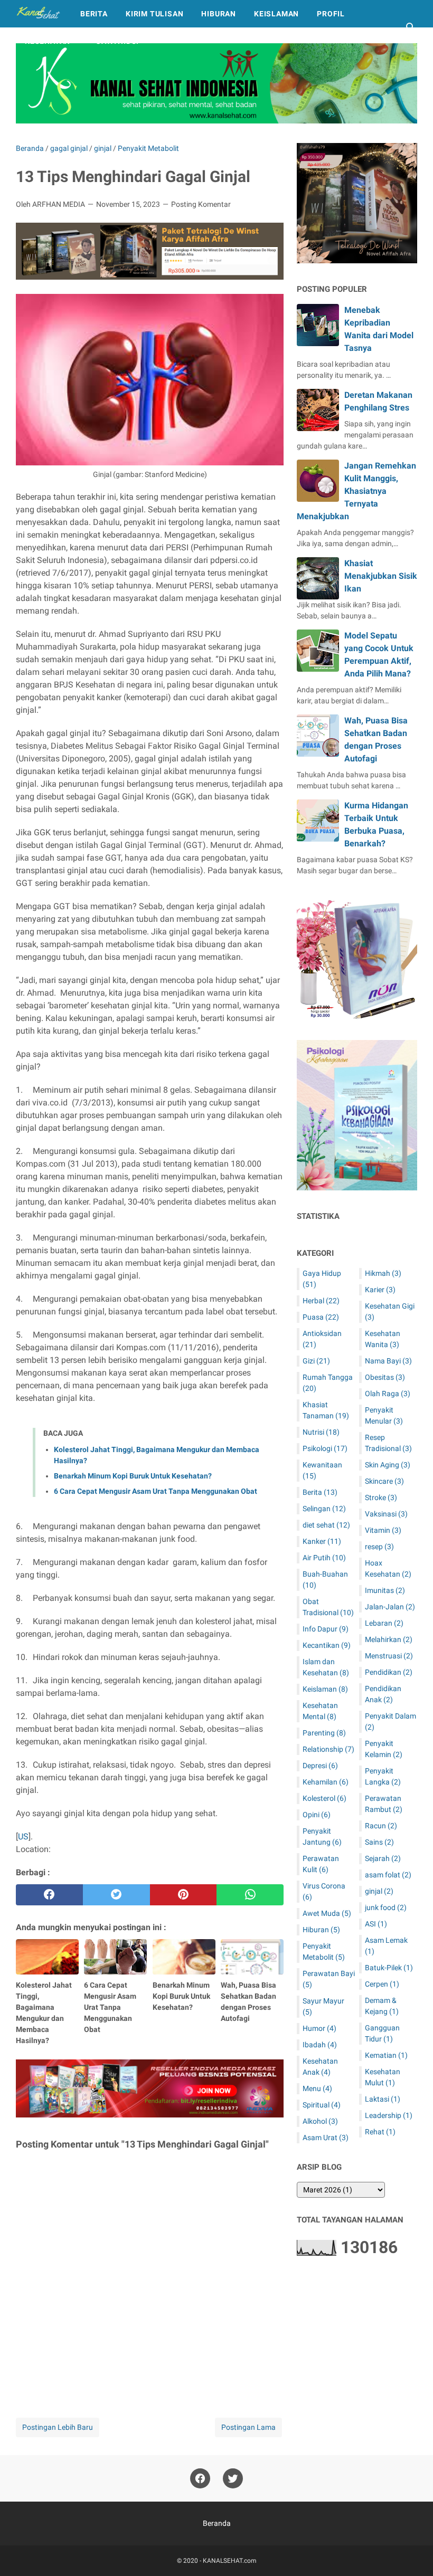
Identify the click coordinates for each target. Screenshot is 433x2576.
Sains (379, 1842)
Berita (320, 1492)
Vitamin (383, 1530)
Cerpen (382, 1984)
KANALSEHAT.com (230, 2561)
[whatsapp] (250, 1895)
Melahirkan (389, 1639)
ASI (376, 1924)
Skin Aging (388, 1465)
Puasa (321, 1317)
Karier (380, 1290)
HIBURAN (219, 14)
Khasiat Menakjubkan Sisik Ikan (381, 576)
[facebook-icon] (200, 2478)
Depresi (320, 1766)
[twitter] (116, 1895)
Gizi (316, 1361)
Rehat (380, 2132)
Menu (317, 2088)
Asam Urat (326, 2138)
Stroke (381, 1497)
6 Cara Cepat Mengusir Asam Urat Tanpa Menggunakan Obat (156, 1491)
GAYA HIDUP (119, 41)
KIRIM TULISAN (154, 14)
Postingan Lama (248, 2427)
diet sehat (326, 1525)
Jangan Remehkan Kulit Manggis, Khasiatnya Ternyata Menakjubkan (356, 491)
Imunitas (385, 1590)
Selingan (324, 1509)
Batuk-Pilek (389, 1968)
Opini (317, 1815)
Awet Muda (327, 1913)
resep (379, 1547)
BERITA (94, 14)
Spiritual (322, 2105)
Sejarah (383, 1858)
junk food (386, 1907)
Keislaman (325, 1689)
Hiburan (321, 1930)
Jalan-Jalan (390, 1607)
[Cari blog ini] (411, 27)
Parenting (324, 1733)
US (23, 1836)
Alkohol (320, 2121)
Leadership (389, 2115)
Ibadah (320, 2045)
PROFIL (331, 14)
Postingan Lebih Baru (58, 2427)
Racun (381, 1826)
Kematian (386, 2055)
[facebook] (49, 1895)
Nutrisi (321, 1432)
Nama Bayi (388, 1361)
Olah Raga (388, 1394)
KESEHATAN (48, 41)
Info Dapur (326, 1629)
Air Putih (324, 1558)
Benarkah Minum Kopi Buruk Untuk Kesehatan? (133, 1476)
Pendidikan (389, 1672)
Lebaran (384, 1623)
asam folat (388, 1875)
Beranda (217, 2523)
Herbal (321, 1301)
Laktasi (383, 2099)
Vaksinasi (386, 1514)
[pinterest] (183, 1895)
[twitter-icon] (233, 2478)
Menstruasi (389, 1656)
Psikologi (325, 1448)
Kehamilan (326, 1782)
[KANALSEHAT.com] (38, 14)
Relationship (328, 1749)
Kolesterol (324, 1798)
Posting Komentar (201, 204)
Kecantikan (327, 1645)
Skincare (384, 1481)
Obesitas (385, 1377)
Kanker (322, 1541)
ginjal (379, 1891)
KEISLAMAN (276, 14)
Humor (319, 2028)
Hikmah (383, 1273)
